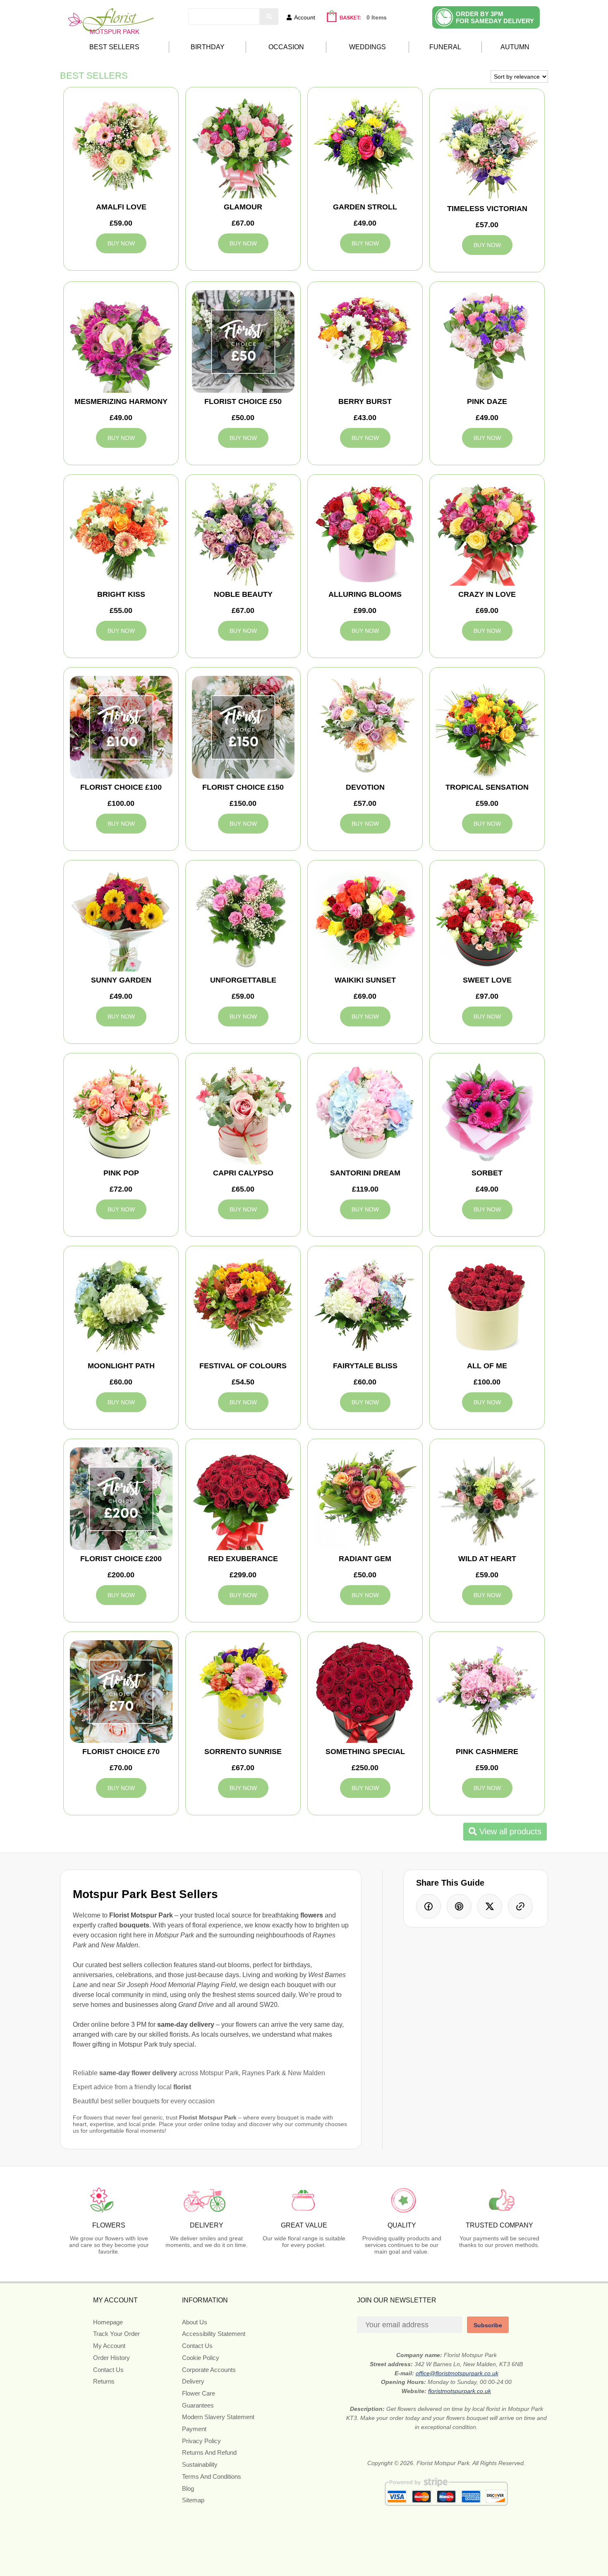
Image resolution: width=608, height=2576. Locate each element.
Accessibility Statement (214, 2334)
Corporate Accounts (209, 2370)
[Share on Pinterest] (459, 1906)
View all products (509, 1831)
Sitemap (193, 2500)
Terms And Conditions (212, 2476)
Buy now (121, 243)
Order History (111, 2358)
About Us (195, 2322)
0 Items (377, 17)
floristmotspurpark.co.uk (460, 2391)
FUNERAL (445, 47)
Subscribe (488, 2325)
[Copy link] (520, 1906)
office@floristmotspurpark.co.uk (457, 2373)
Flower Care (199, 2393)
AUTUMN (515, 47)
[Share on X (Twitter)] (490, 1906)
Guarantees (198, 2405)
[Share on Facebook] (428, 1906)
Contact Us (108, 2370)
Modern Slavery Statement (218, 2417)
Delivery (193, 2381)
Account (305, 17)
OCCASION (286, 47)
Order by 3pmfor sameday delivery (495, 17)
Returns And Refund (209, 2452)
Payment (194, 2429)
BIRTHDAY (208, 47)
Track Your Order (116, 2334)
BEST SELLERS (114, 47)
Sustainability (200, 2464)
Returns (104, 2381)
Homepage (108, 2322)
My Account (109, 2346)
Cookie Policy (201, 2358)
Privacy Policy (201, 2441)
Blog (188, 2488)
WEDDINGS (367, 47)
